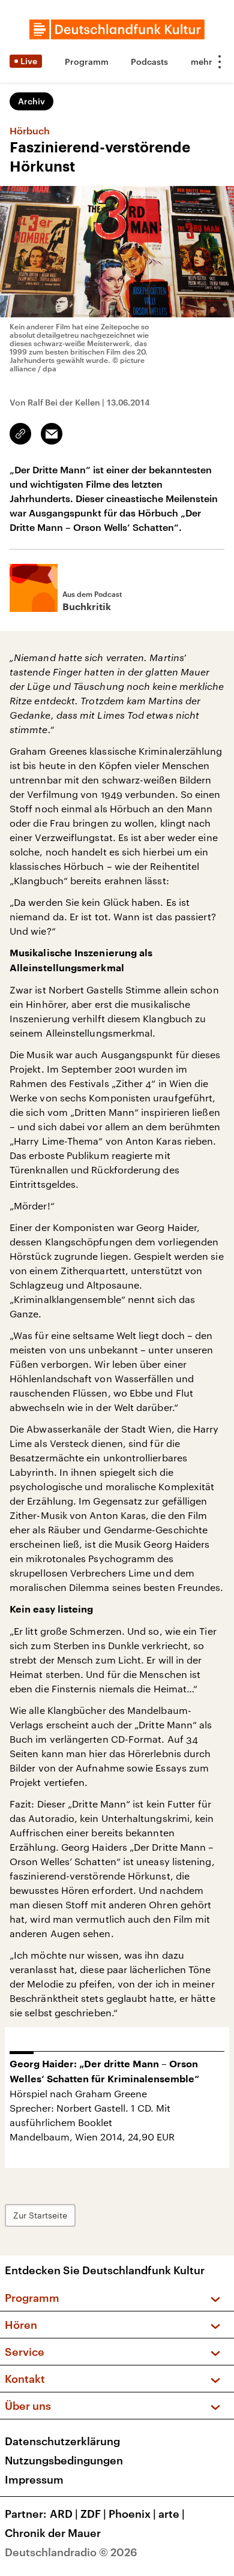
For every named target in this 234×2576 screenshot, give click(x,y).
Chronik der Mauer (53, 2533)
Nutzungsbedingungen (64, 2460)
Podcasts (149, 61)
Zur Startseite (40, 2215)
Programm (87, 61)
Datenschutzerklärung (62, 2441)
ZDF (93, 2514)
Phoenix (132, 2514)
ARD (64, 2514)
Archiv (31, 101)
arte (172, 2514)
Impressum (34, 2479)
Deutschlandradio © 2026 (71, 2552)
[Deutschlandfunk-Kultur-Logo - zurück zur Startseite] (117, 29)
